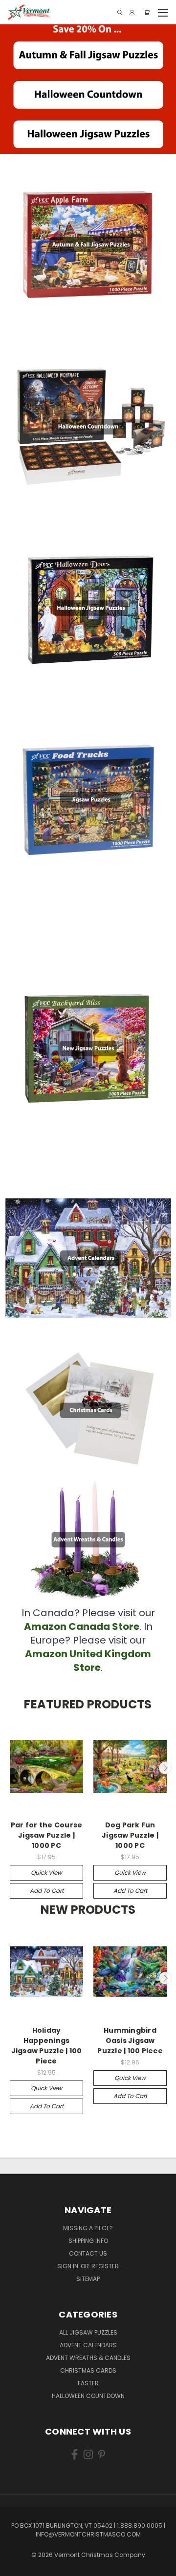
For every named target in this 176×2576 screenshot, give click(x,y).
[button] (88, 55)
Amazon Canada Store (82, 1626)
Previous (11, 1768)
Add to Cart (47, 1891)
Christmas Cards (88, 2370)
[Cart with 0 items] (147, 12)
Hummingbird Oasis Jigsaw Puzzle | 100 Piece (130, 2041)
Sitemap (88, 2279)
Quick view (46, 1873)
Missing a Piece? (88, 2228)
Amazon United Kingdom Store (88, 1661)
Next (165, 1768)
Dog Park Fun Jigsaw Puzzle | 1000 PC (130, 1835)
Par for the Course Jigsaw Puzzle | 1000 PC (47, 1835)
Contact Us (88, 2253)
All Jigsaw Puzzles (88, 2332)
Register (105, 2266)
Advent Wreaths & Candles (88, 2358)
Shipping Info (88, 2241)
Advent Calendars (88, 2345)
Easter (88, 2383)
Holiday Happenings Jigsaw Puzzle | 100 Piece (47, 2046)
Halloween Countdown (88, 2396)
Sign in (68, 2266)
